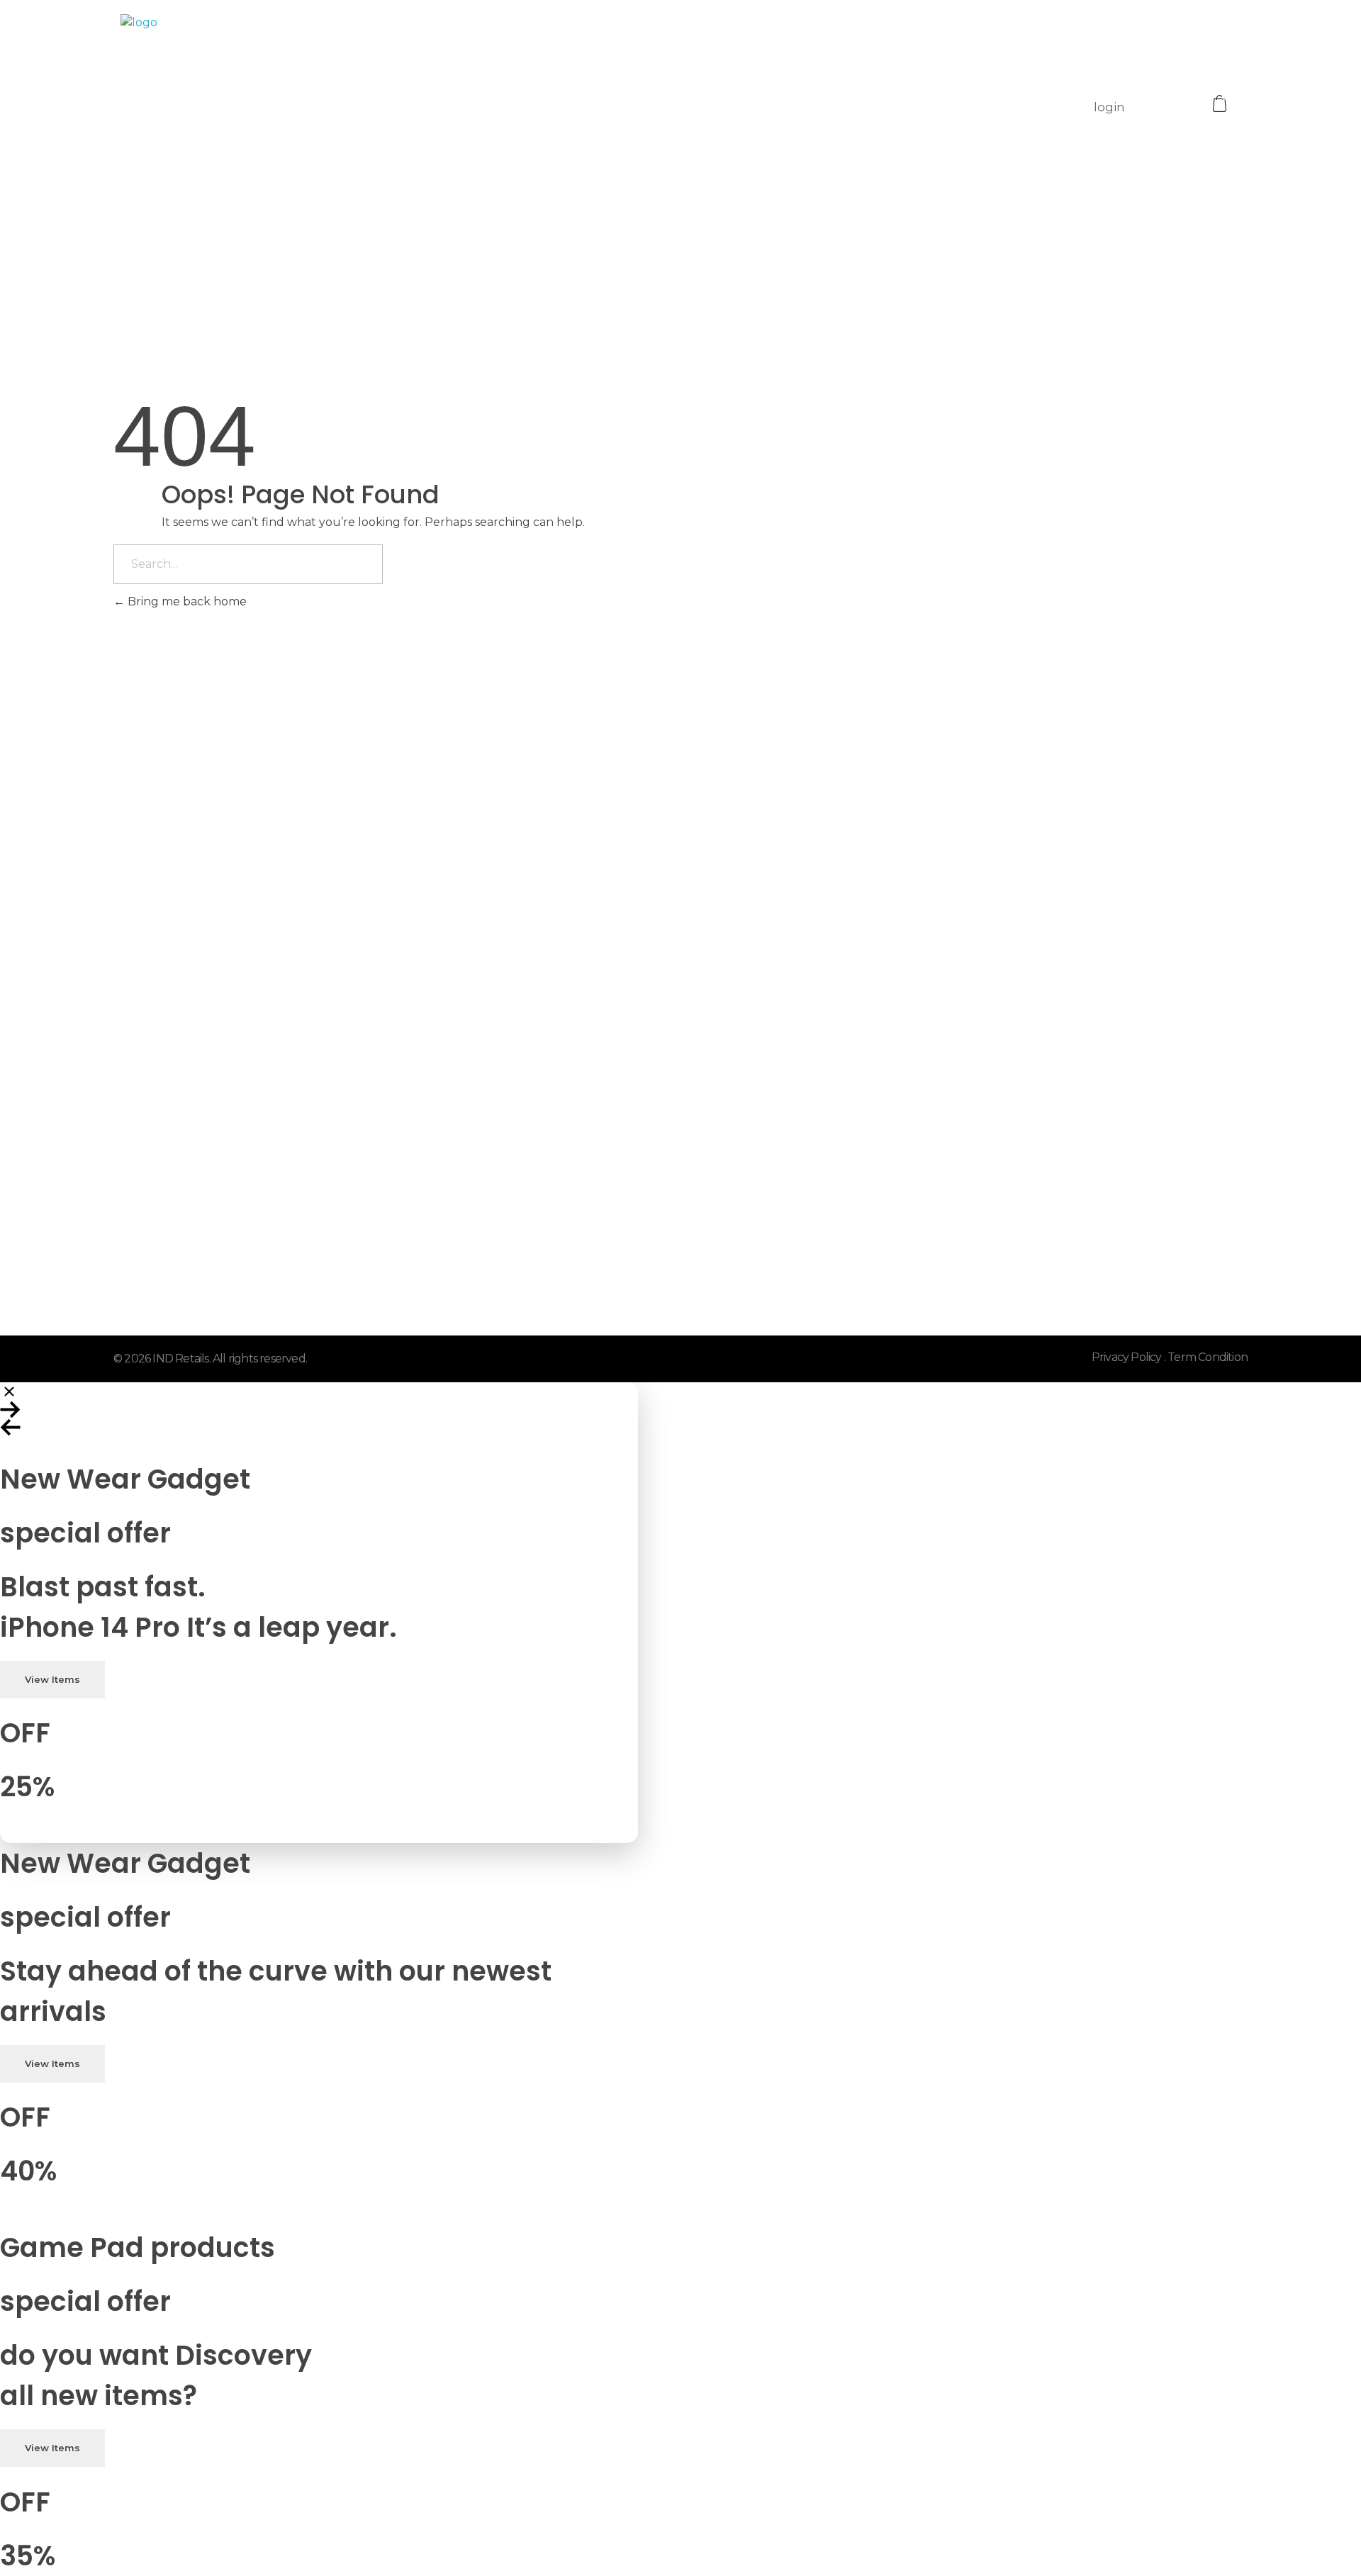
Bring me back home (186, 601)
